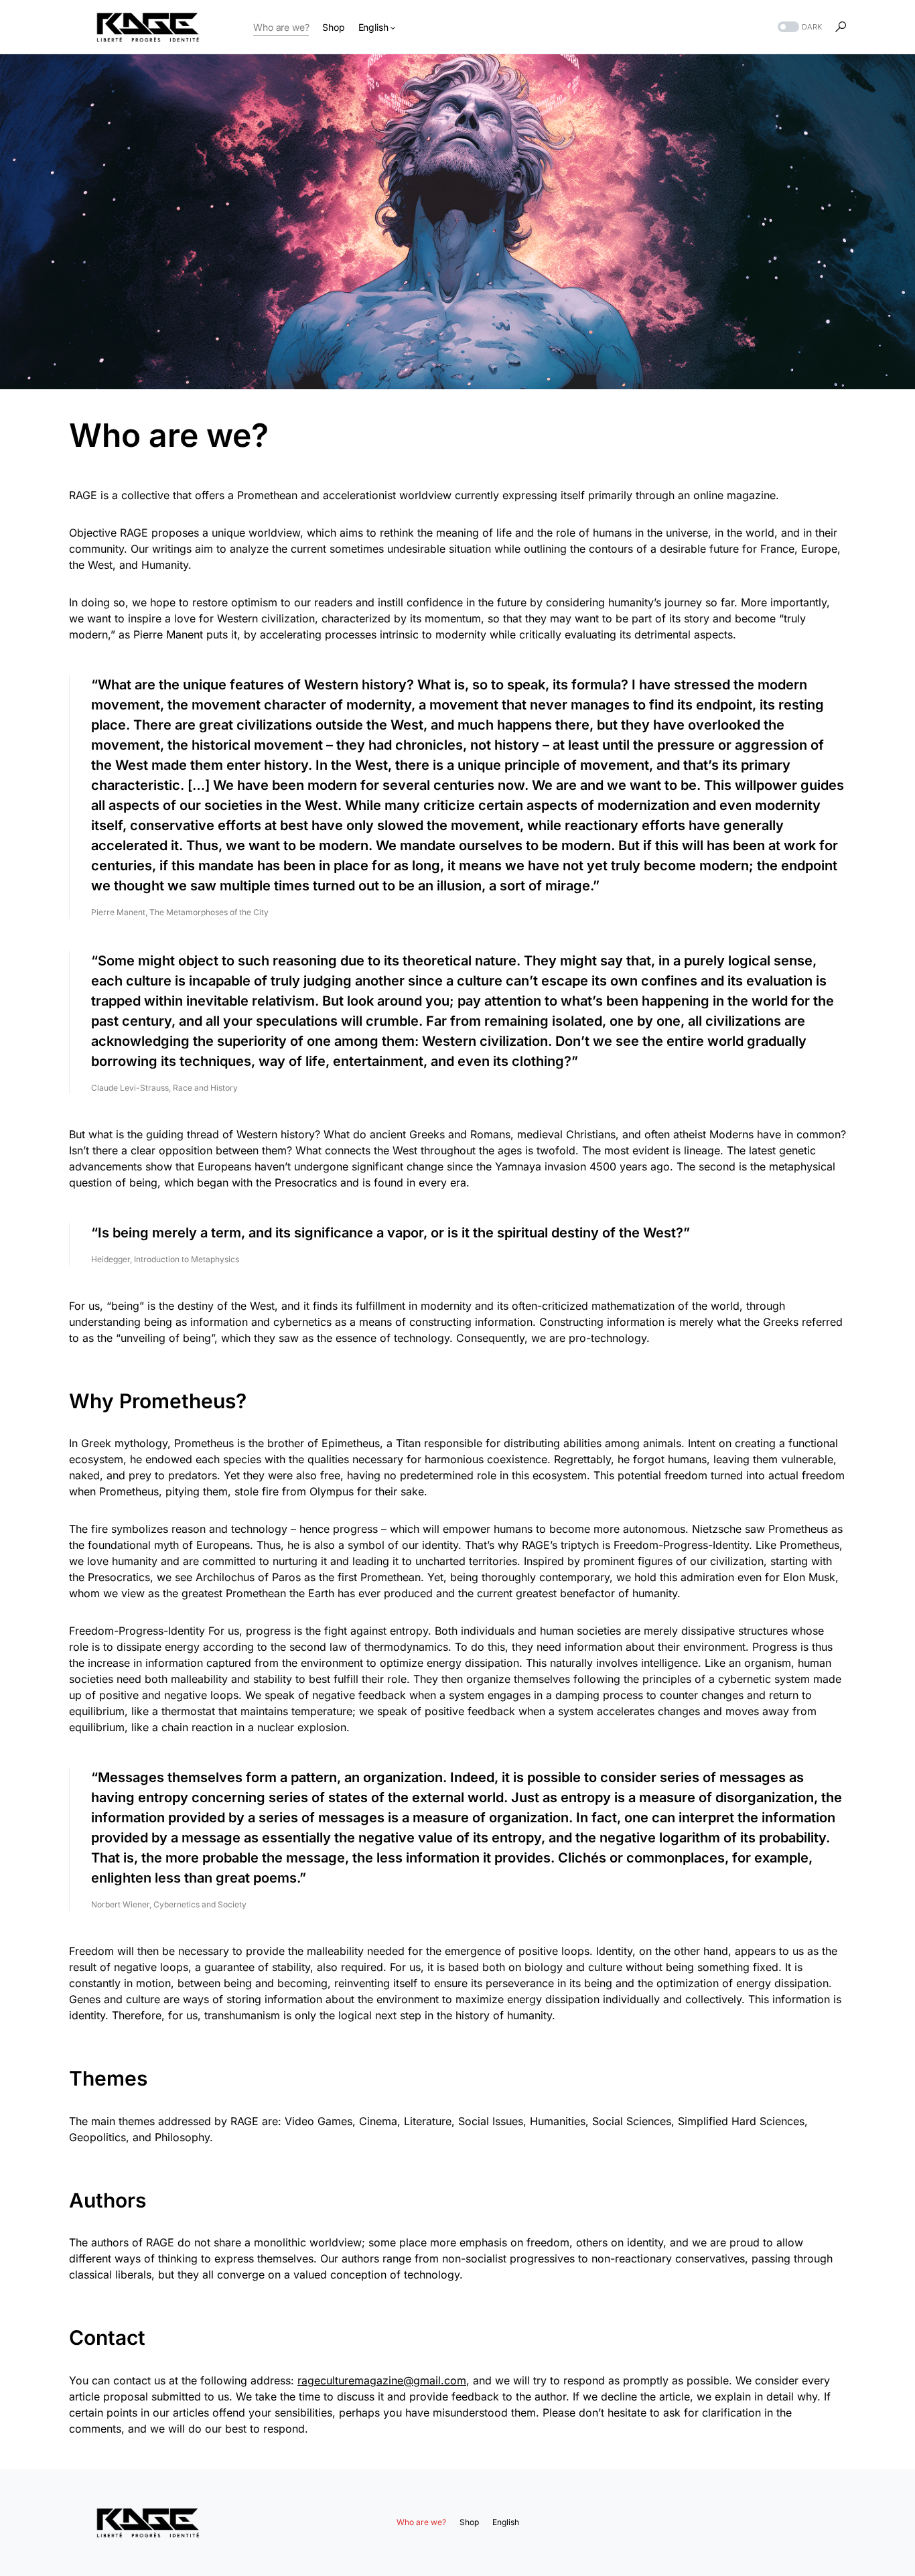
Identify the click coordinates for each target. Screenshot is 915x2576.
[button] (798, 27)
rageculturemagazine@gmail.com (382, 2380)
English (506, 2522)
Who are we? (421, 2522)
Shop (469, 2522)
